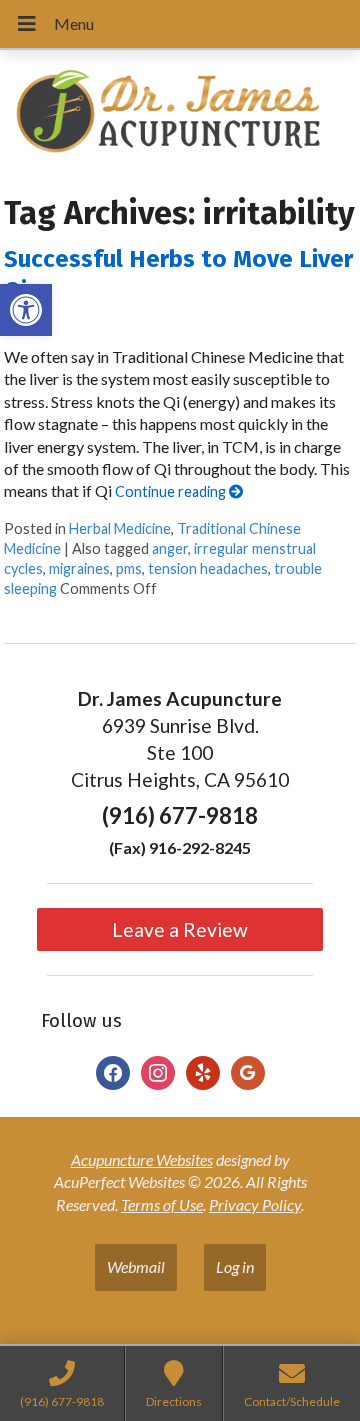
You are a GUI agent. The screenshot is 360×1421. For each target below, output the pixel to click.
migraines (79, 568)
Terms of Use (162, 1204)
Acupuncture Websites (142, 1159)
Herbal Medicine (120, 528)
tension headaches (208, 568)
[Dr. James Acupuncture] (180, 114)
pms (129, 568)
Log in (235, 1266)
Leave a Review (180, 929)
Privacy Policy (255, 1204)
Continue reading (172, 491)
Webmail (136, 1266)
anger (170, 548)
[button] (26, 310)
